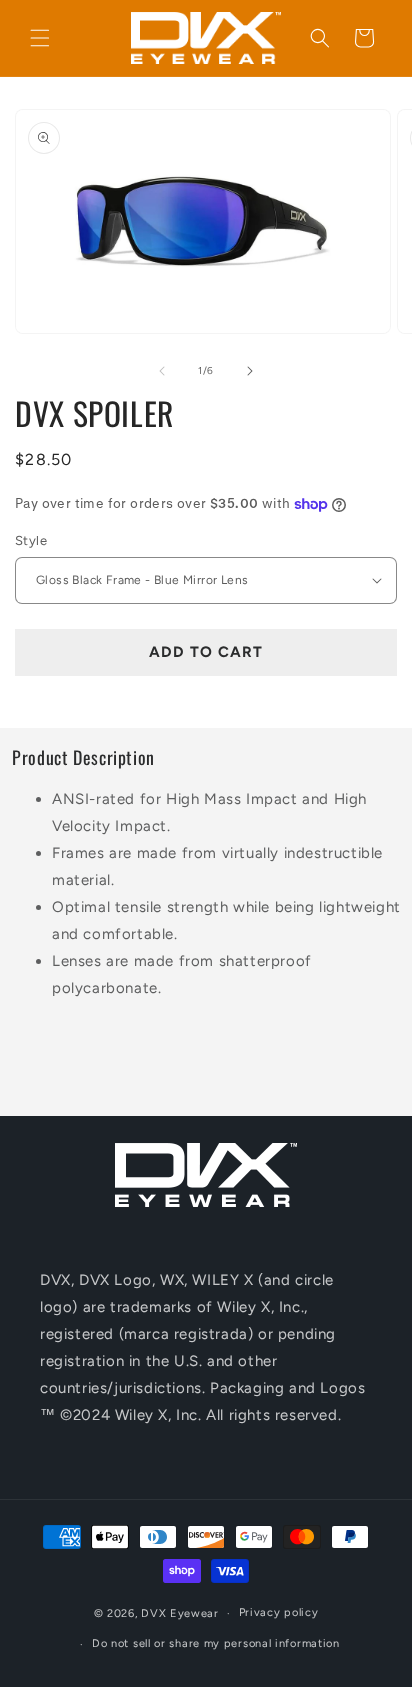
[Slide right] (250, 371)
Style (31, 540)
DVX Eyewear (180, 1613)
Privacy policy (279, 1612)
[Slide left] (162, 371)
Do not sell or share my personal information (216, 1643)
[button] (40, 38)
